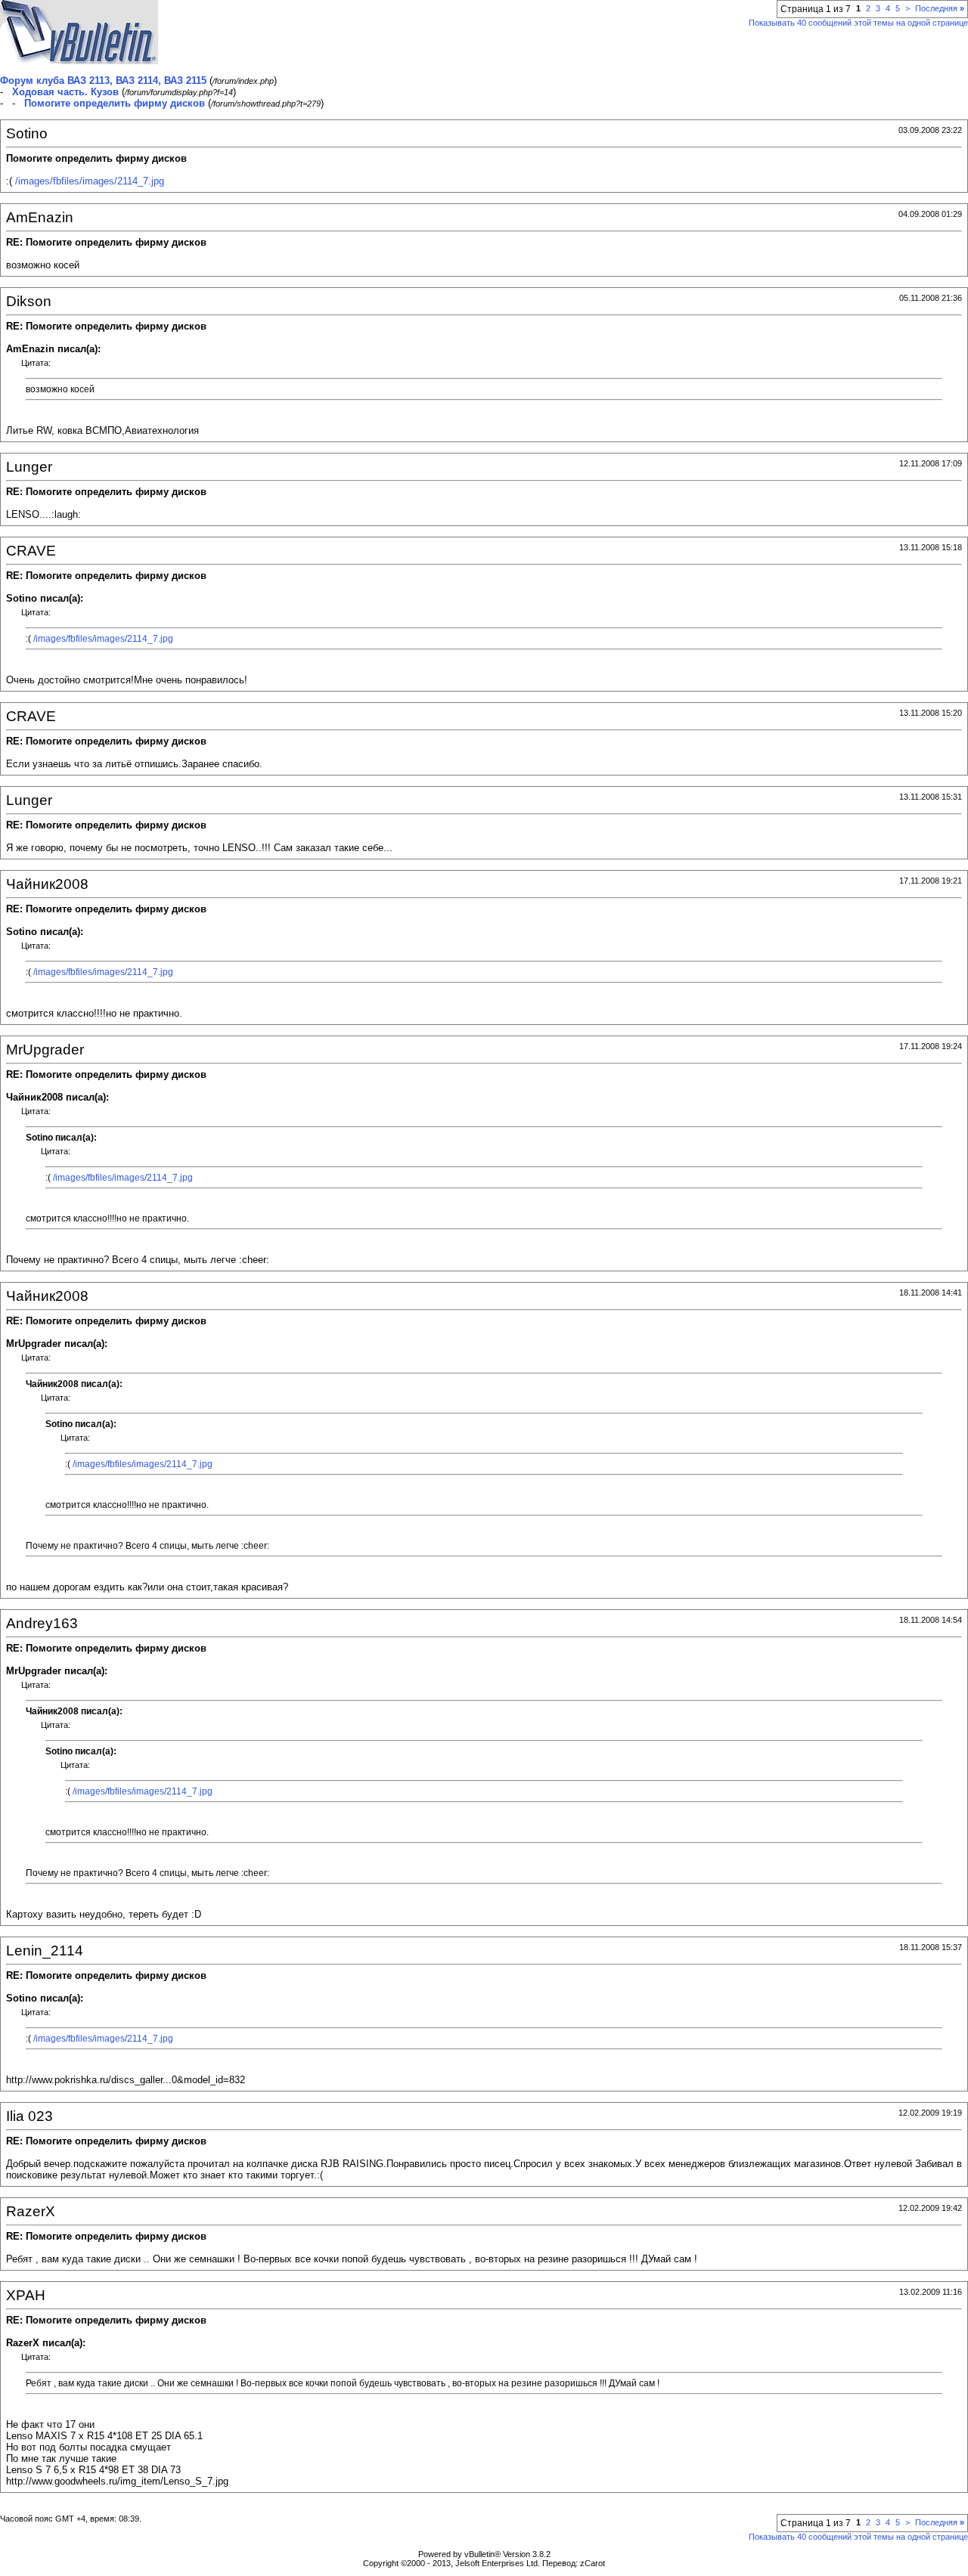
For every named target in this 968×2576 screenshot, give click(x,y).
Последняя (940, 8)
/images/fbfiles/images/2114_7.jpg (90, 181)
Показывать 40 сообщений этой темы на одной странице (858, 23)
